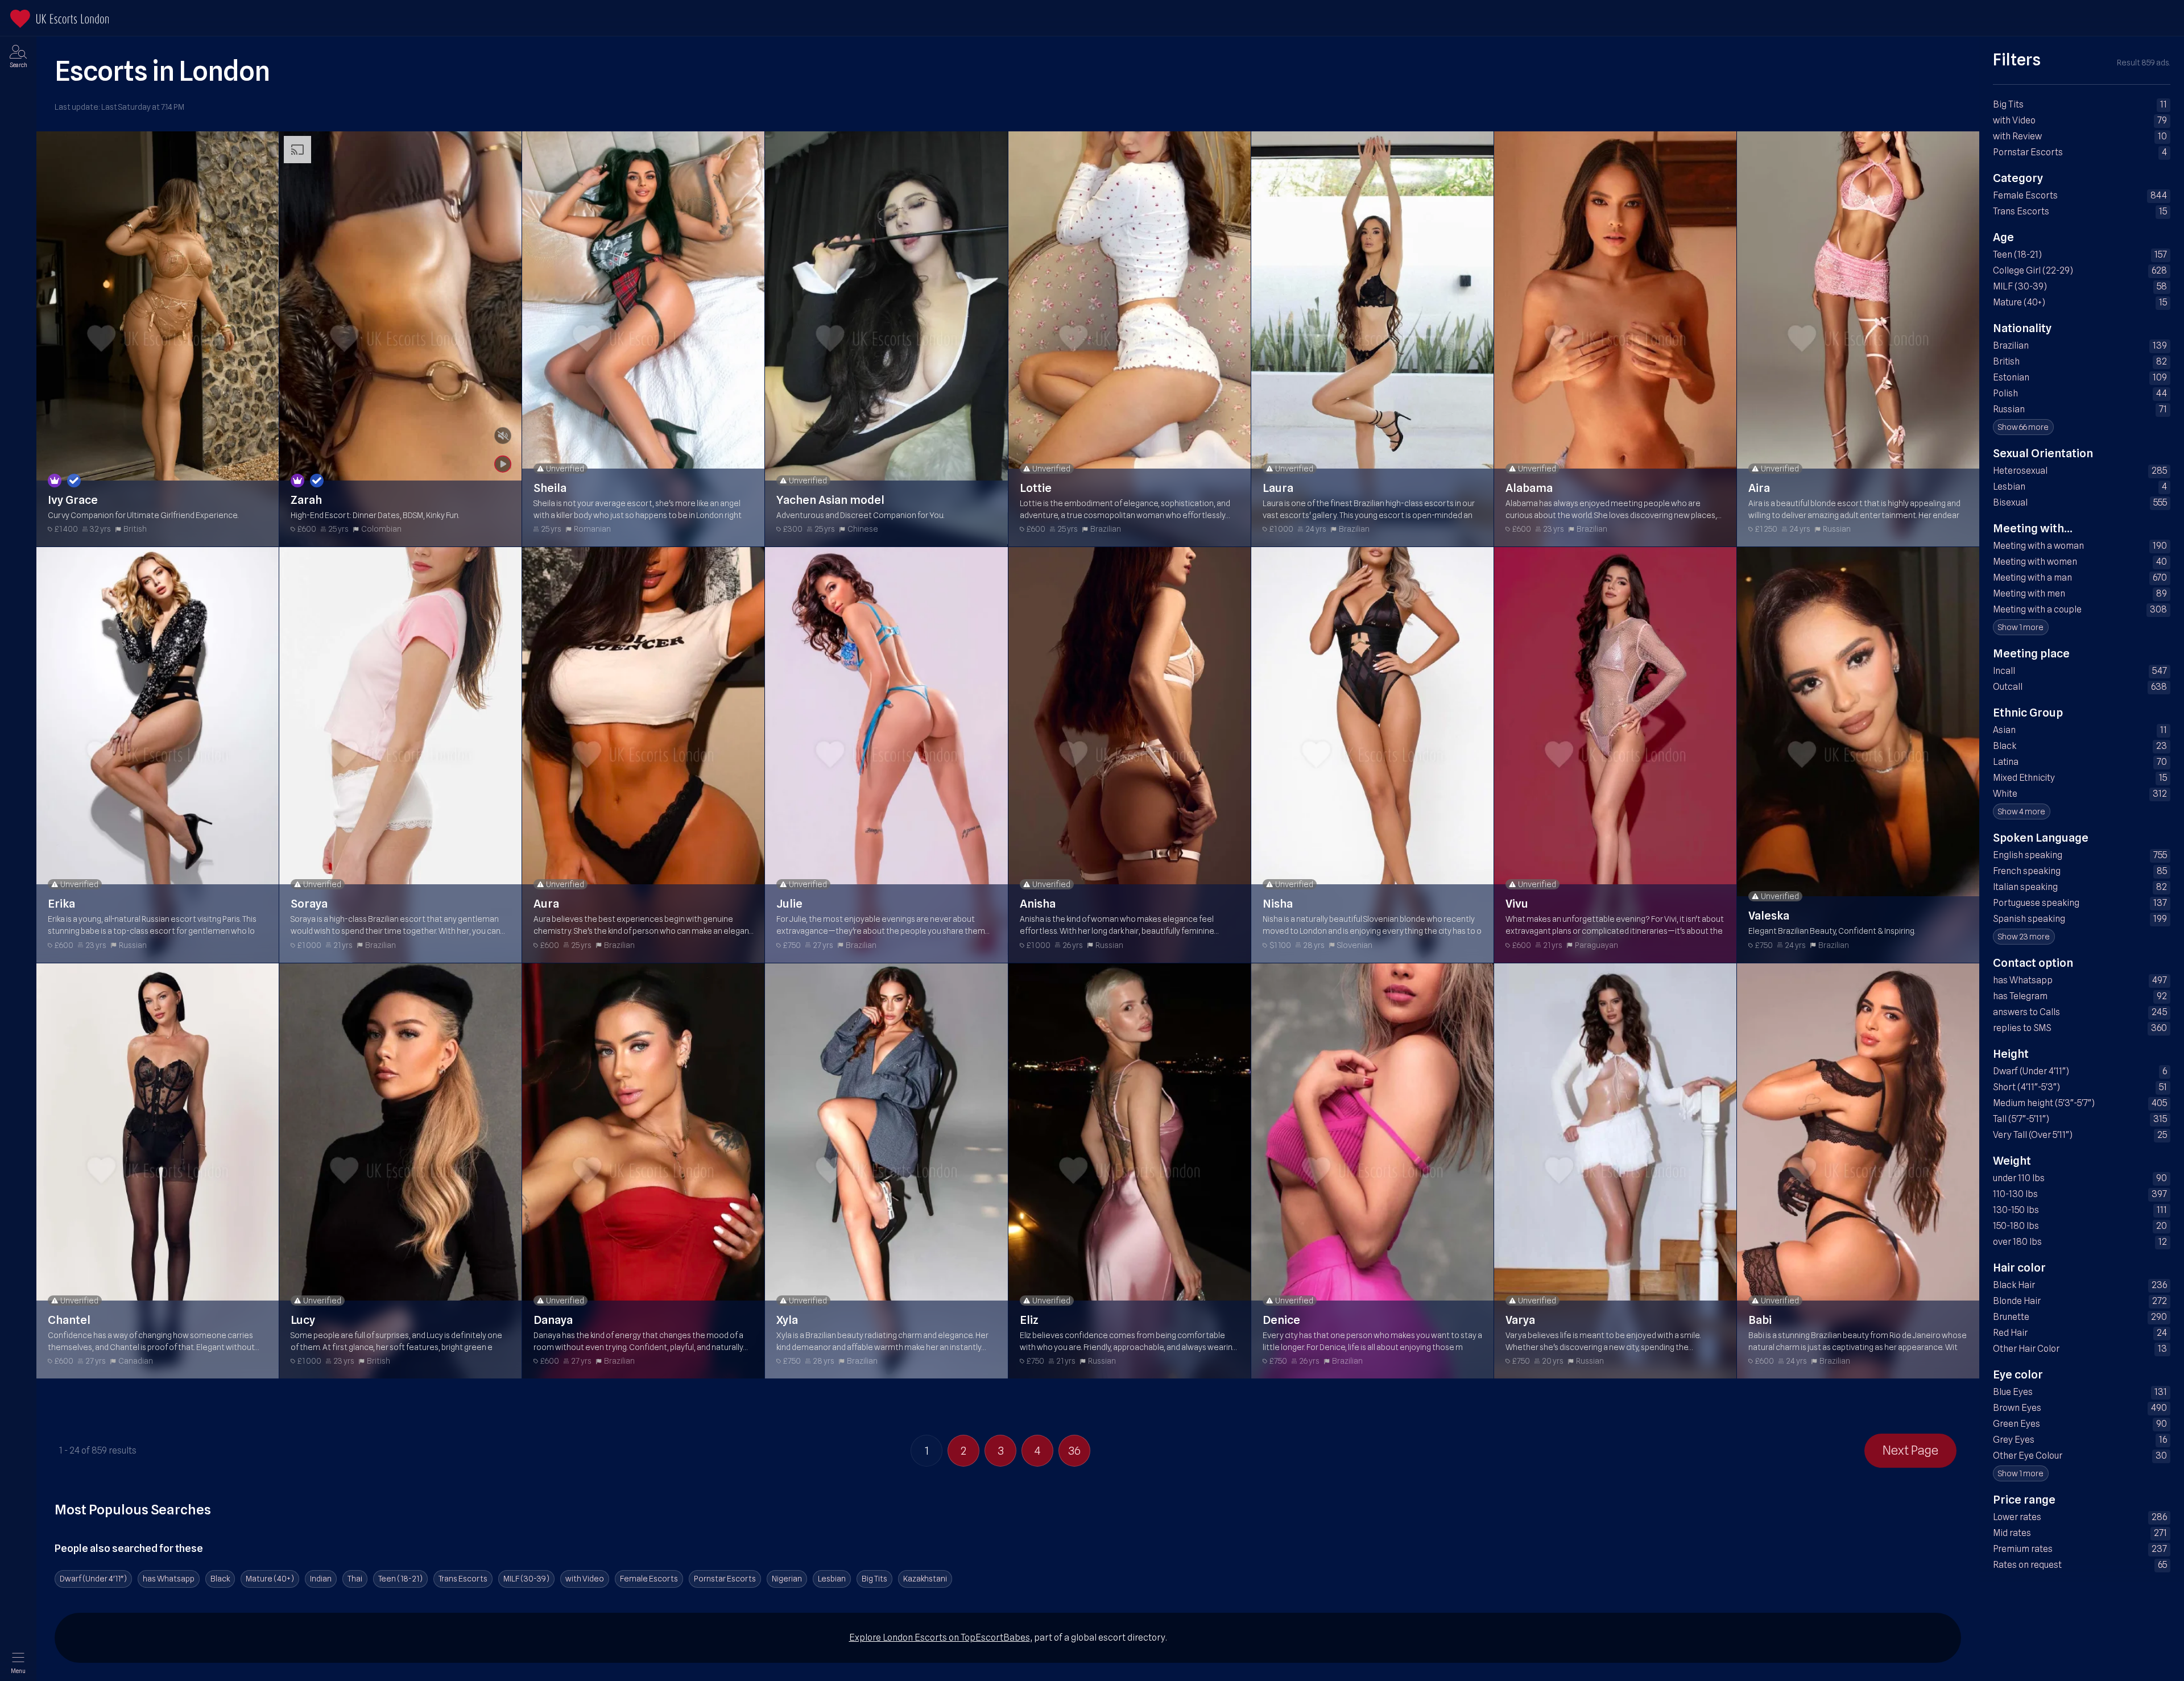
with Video (585, 1579)
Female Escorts (649, 1579)
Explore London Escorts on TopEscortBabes (940, 1637)
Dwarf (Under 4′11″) (93, 1579)
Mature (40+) (270, 1579)
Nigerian (787, 1579)
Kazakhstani (925, 1579)
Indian (321, 1579)
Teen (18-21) (400, 1579)
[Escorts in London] (59, 19)
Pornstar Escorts (725, 1579)
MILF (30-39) (526, 1579)
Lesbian (832, 1579)
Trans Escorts (463, 1579)
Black (220, 1579)
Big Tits (874, 1579)
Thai (355, 1579)
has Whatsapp (169, 1579)
